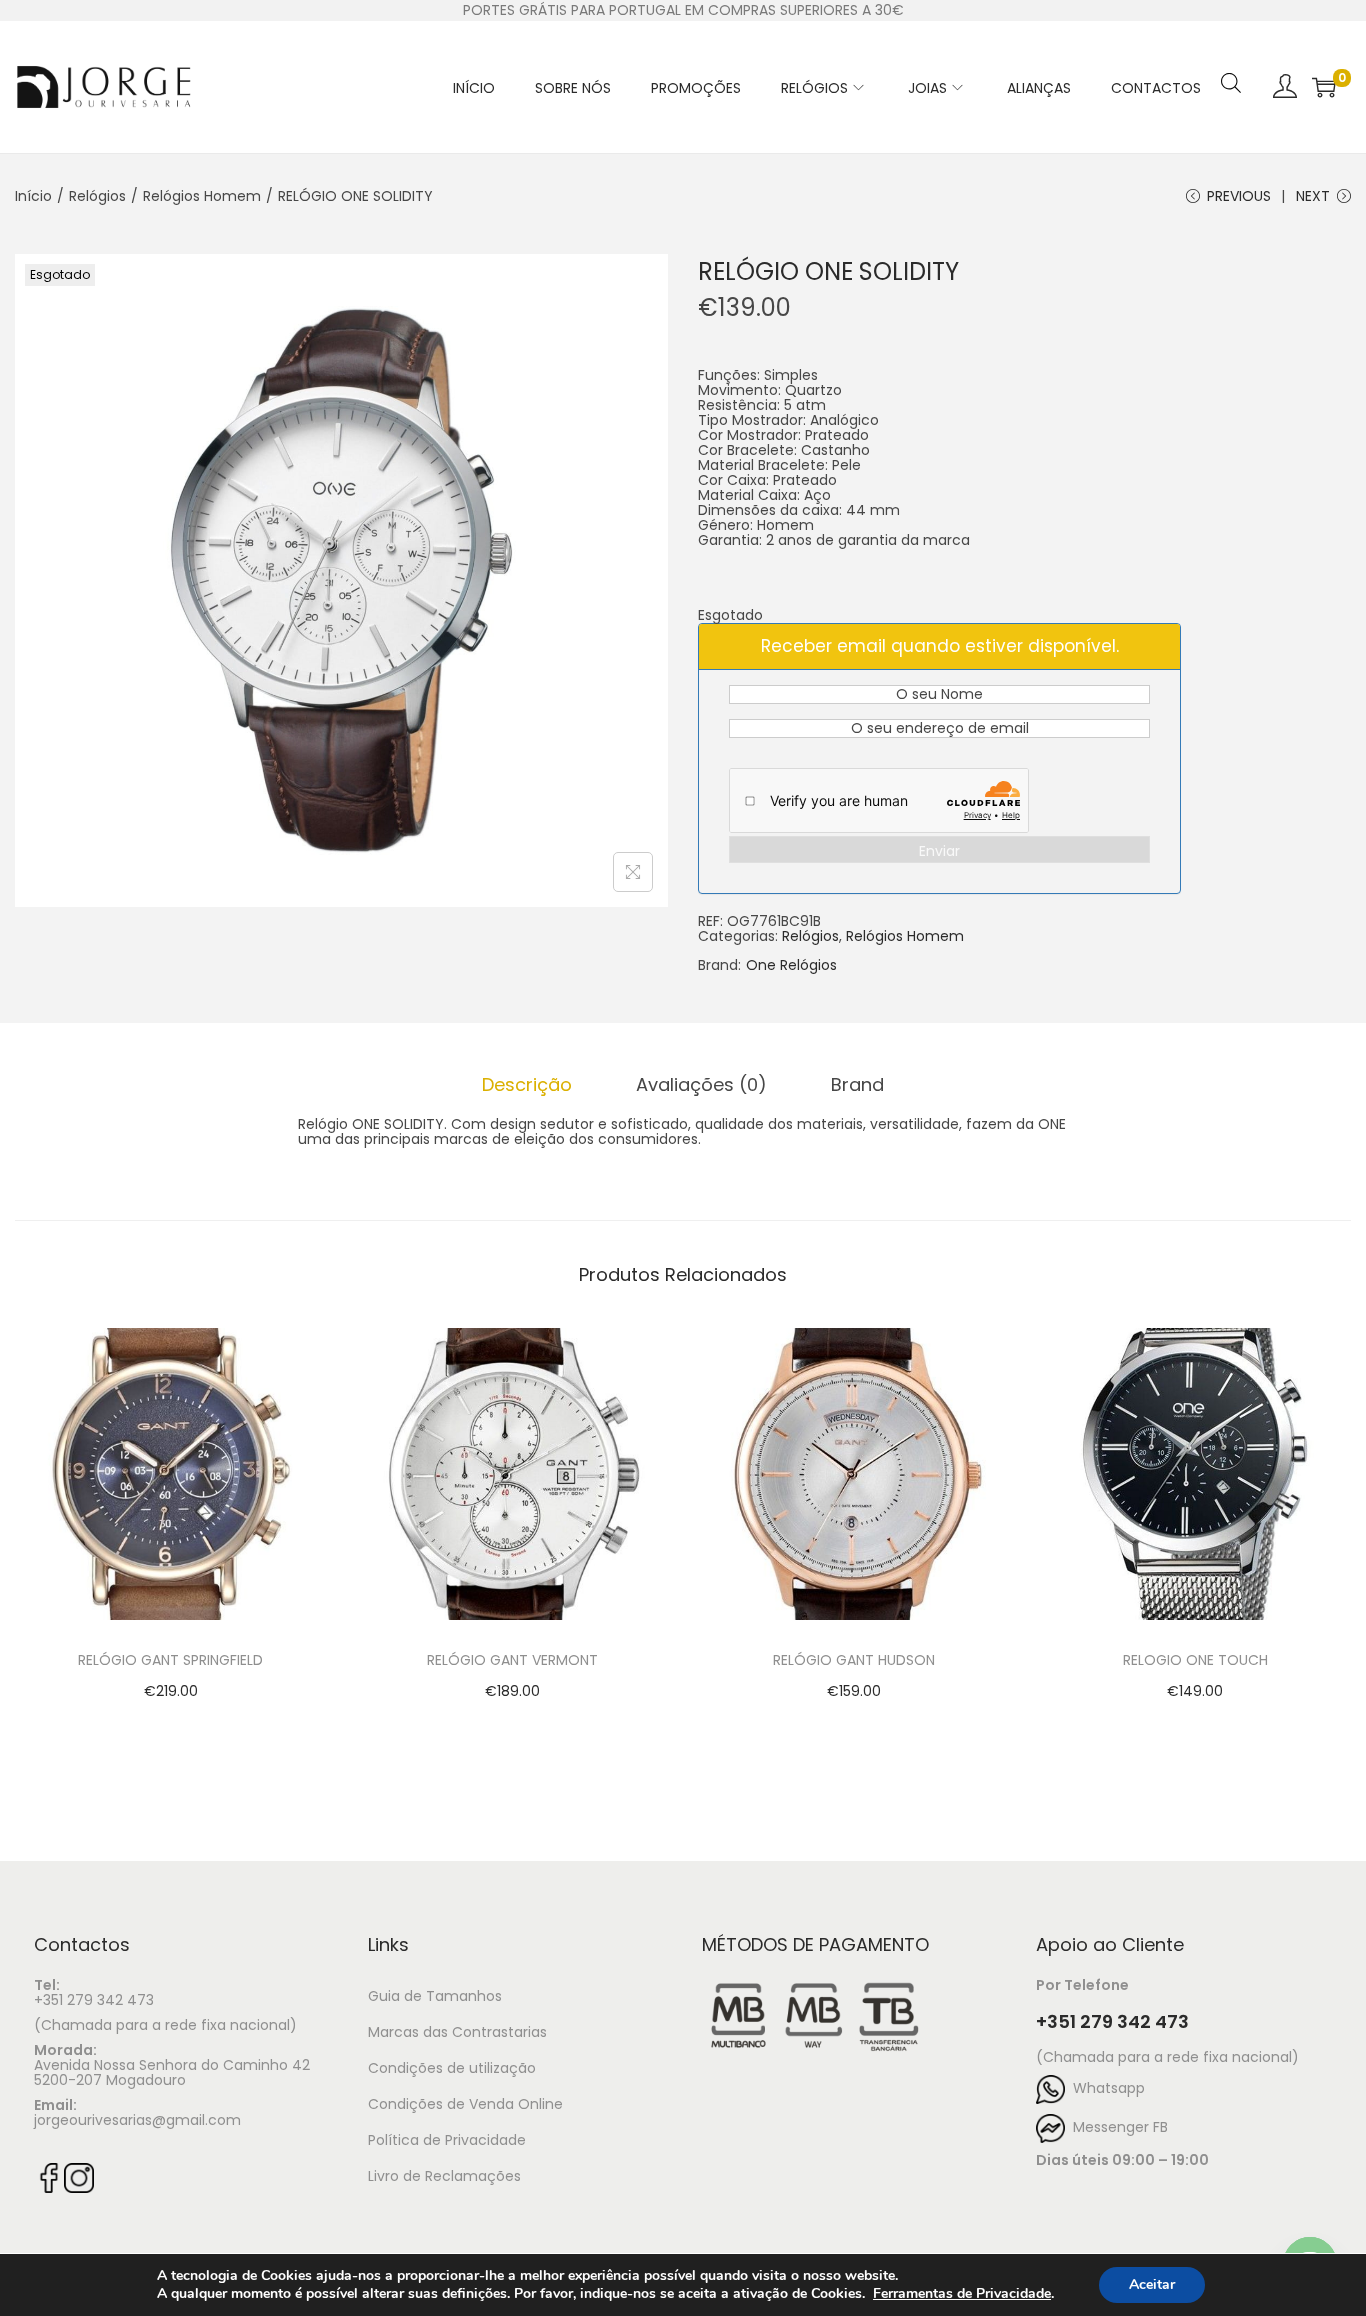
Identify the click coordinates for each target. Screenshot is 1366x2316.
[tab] (527, 1084)
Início (33, 196)
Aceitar (1152, 2284)
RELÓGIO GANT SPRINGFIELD (170, 1660)
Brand (857, 1084)
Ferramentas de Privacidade (962, 2294)
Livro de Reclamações (444, 2176)
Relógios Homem (202, 196)
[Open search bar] (1231, 57)
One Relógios (791, 965)
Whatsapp (1105, 2088)
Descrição (527, 1084)
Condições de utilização (452, 2068)
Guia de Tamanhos (435, 1996)
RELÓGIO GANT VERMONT (512, 1660)
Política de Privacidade (447, 2140)
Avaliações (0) (701, 1084)
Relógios (97, 196)
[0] (1324, 87)
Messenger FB (1116, 2127)
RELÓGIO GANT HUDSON (854, 1660)
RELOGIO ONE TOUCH (1195, 1660)
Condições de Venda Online (465, 2104)
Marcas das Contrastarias (457, 2032)
